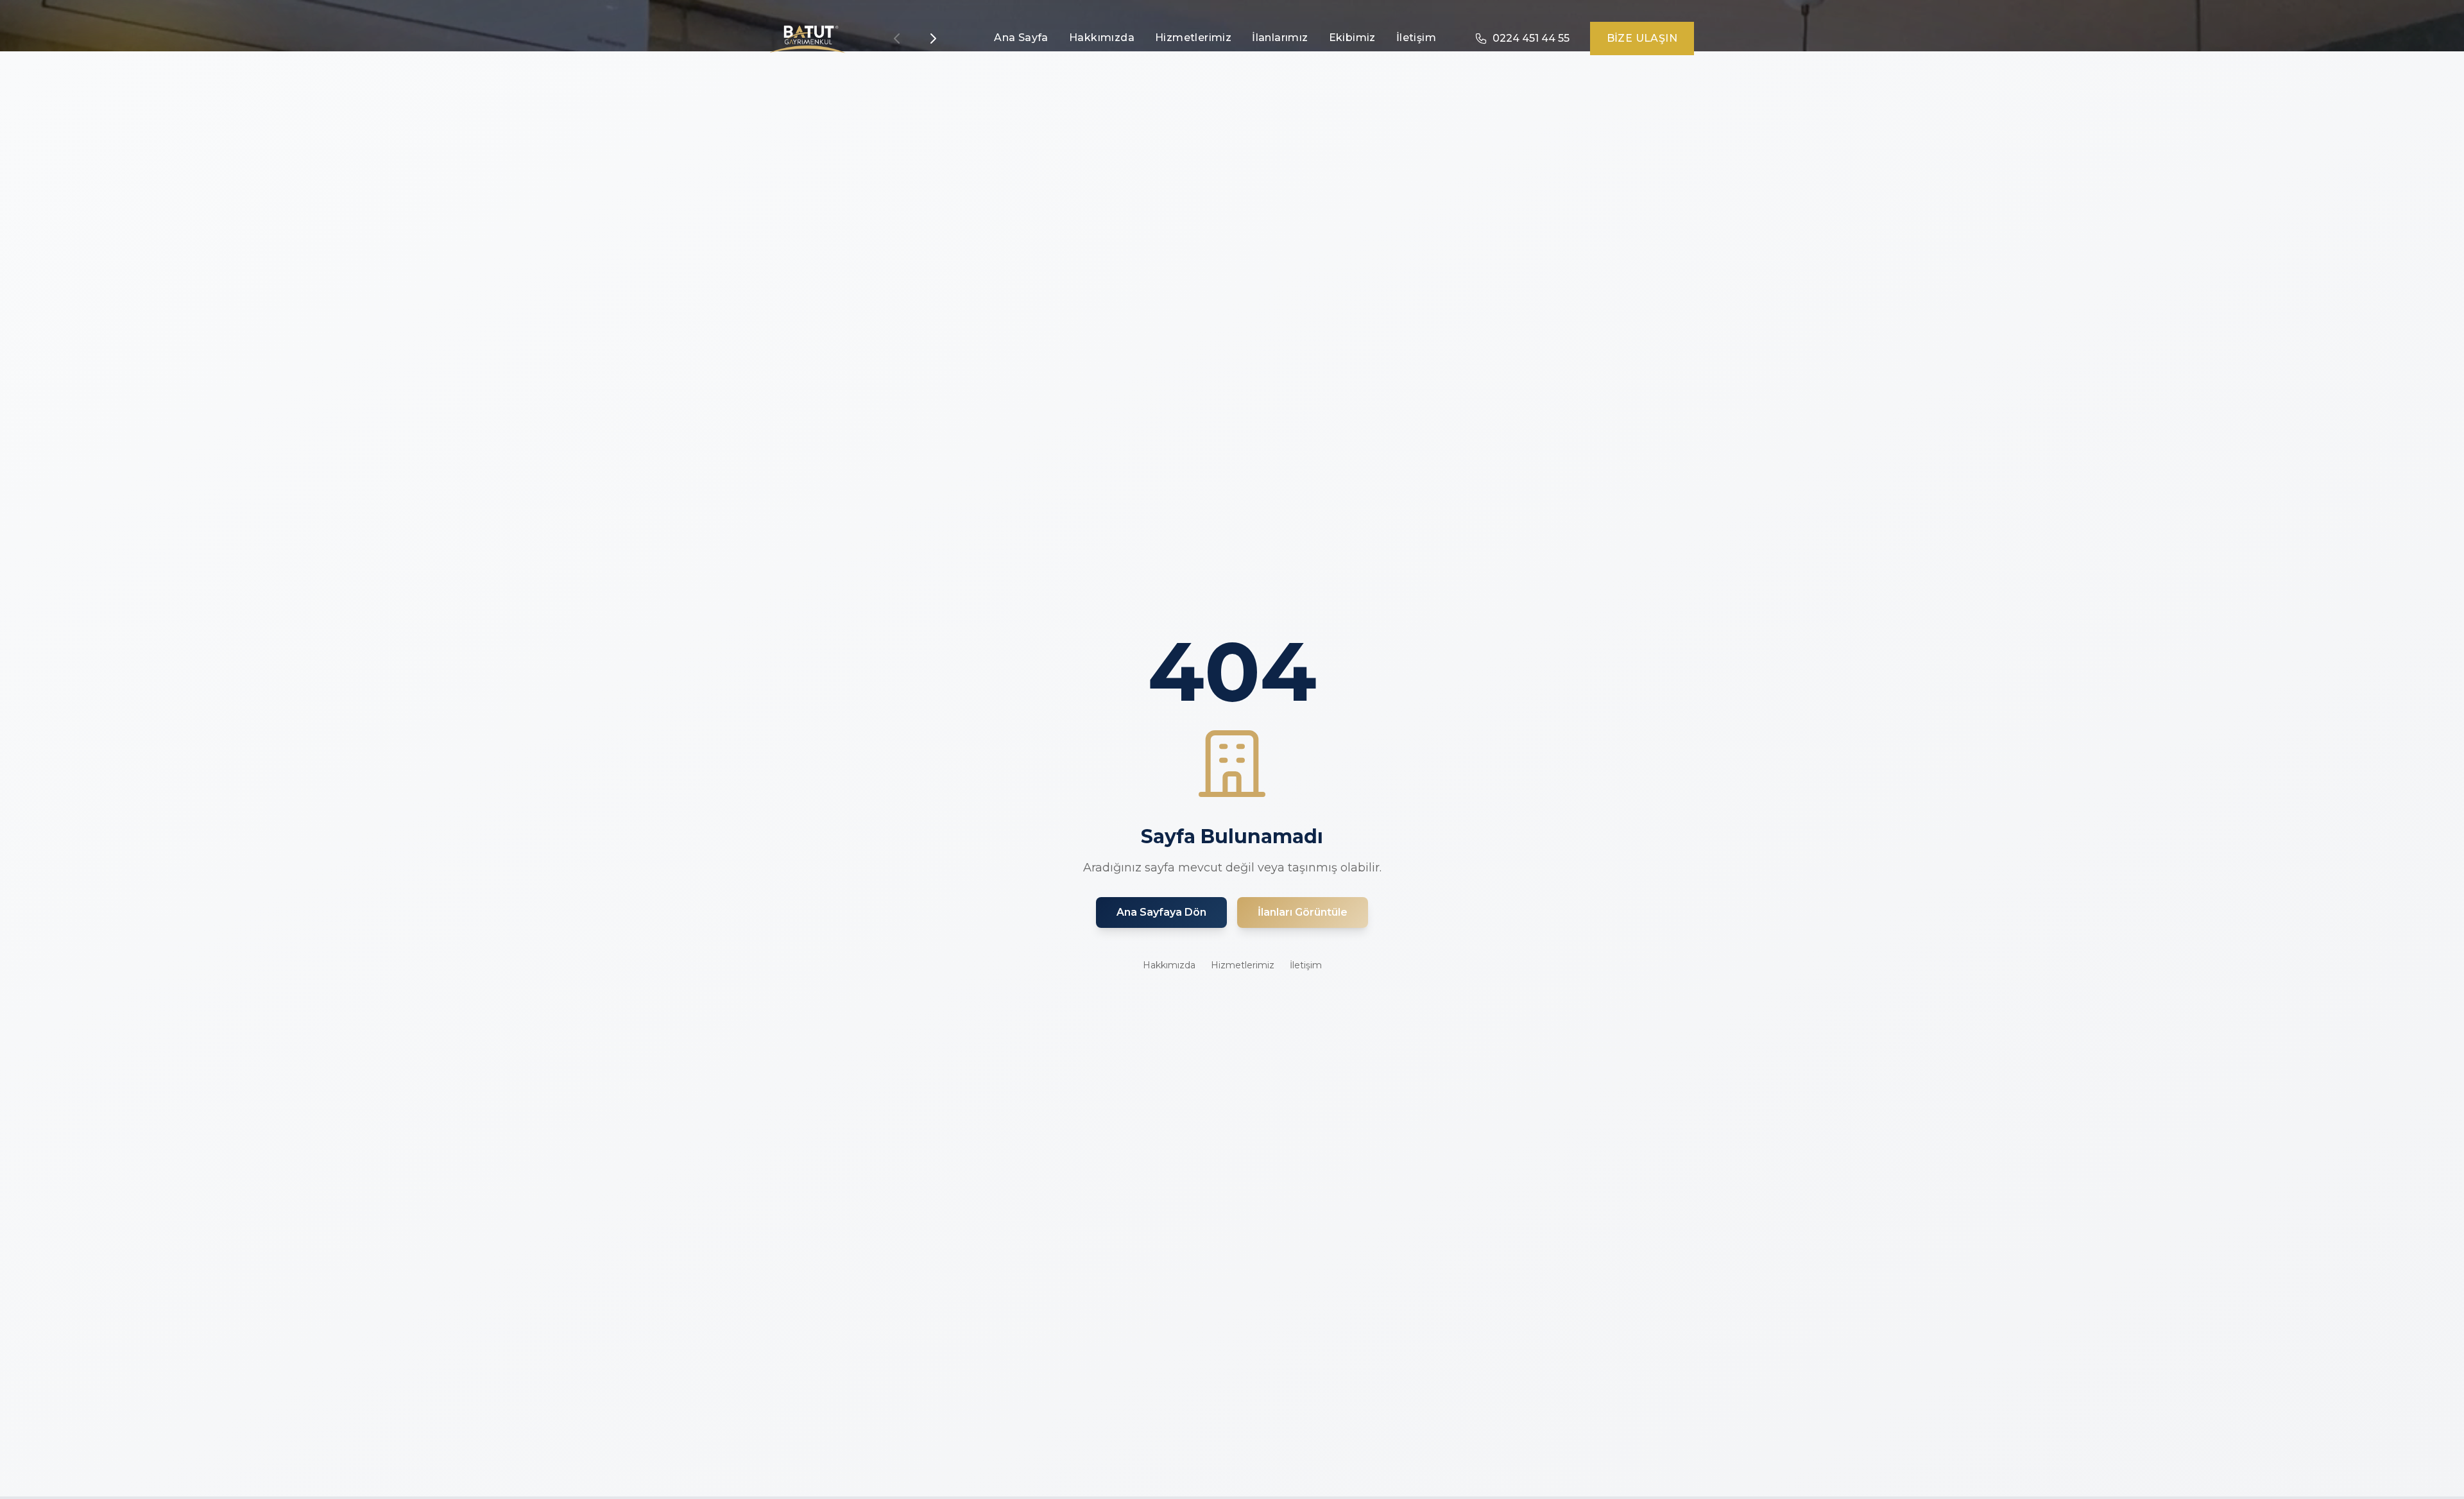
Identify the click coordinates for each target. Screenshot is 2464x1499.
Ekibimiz (1352, 38)
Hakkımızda (1102, 38)
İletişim (1416, 38)
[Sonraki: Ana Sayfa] (933, 39)
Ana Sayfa (1021, 38)
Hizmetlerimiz (1193, 38)
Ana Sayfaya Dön (1161, 912)
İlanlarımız (1280, 38)
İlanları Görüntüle (1303, 912)
